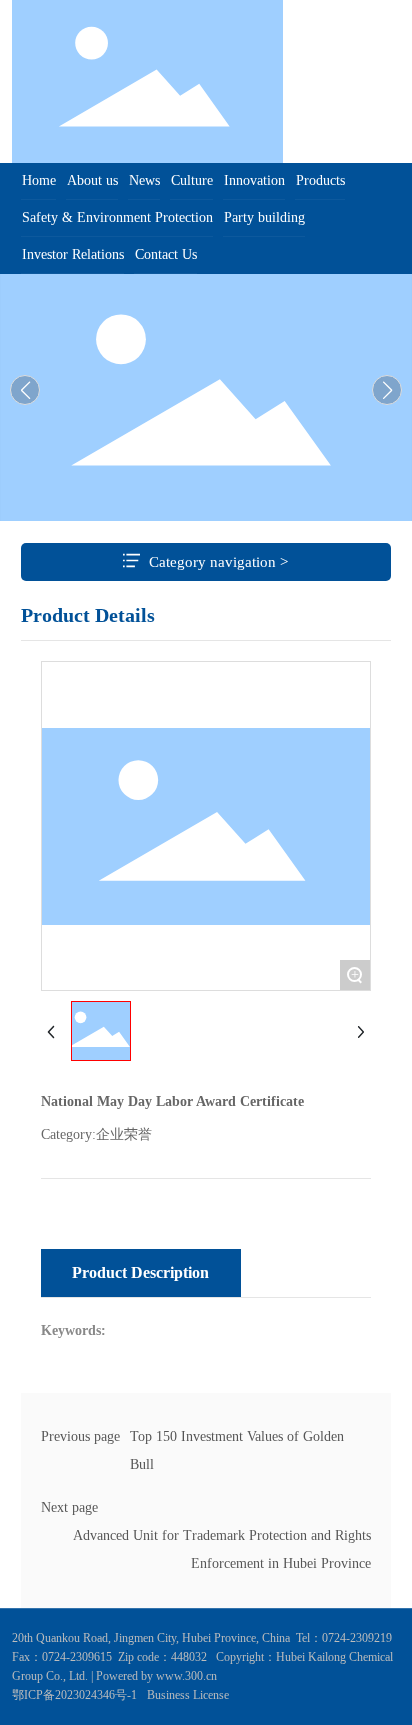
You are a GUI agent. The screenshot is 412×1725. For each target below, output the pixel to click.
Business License (188, 1695)
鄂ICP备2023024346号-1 (74, 1695)
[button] (387, 390)
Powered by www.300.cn (155, 1676)
